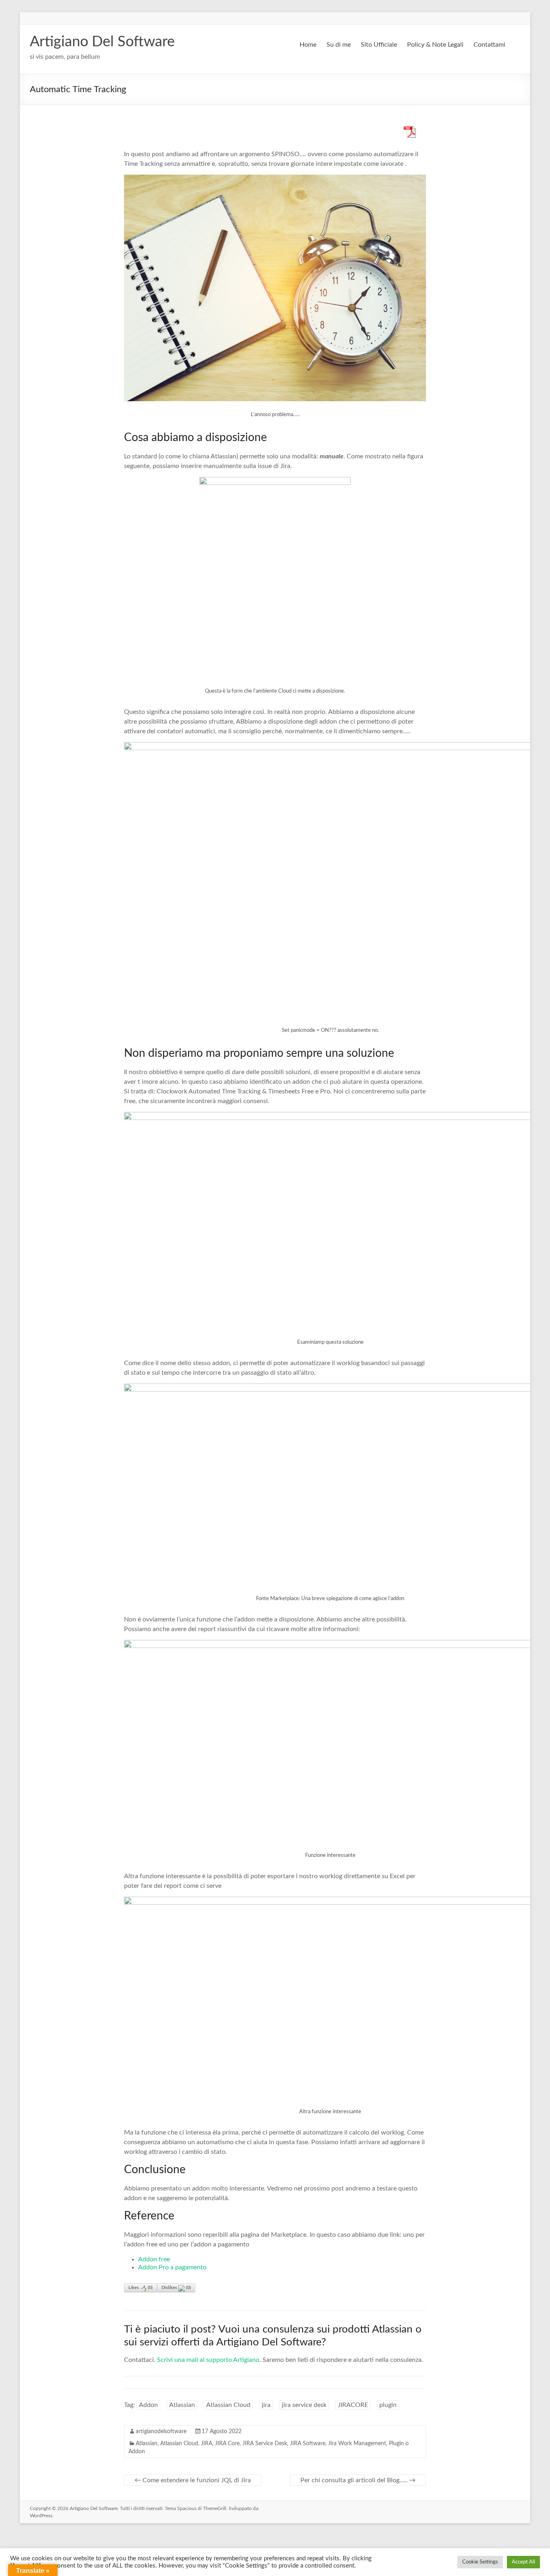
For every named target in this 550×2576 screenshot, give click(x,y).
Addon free (154, 2259)
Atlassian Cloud (228, 2405)
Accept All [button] (523, 2562)
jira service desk (304, 2405)
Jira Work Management (357, 2444)
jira (266, 2405)
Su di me (339, 45)
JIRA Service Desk (265, 2444)
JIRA (207, 2444)
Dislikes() (176, 2288)
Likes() (141, 2288)
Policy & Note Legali (435, 45)
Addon (148, 2405)
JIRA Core (227, 2444)
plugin (388, 2405)
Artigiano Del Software (102, 42)
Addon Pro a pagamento (172, 2267)
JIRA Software (308, 2444)
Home (308, 45)
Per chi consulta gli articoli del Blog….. (358, 2480)
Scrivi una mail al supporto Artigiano (208, 2360)
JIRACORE (353, 2405)
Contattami (489, 45)
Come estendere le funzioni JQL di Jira (193, 2480)
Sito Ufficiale (379, 45)
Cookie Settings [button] (480, 2562)
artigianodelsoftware (161, 2432)
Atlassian (182, 2405)
